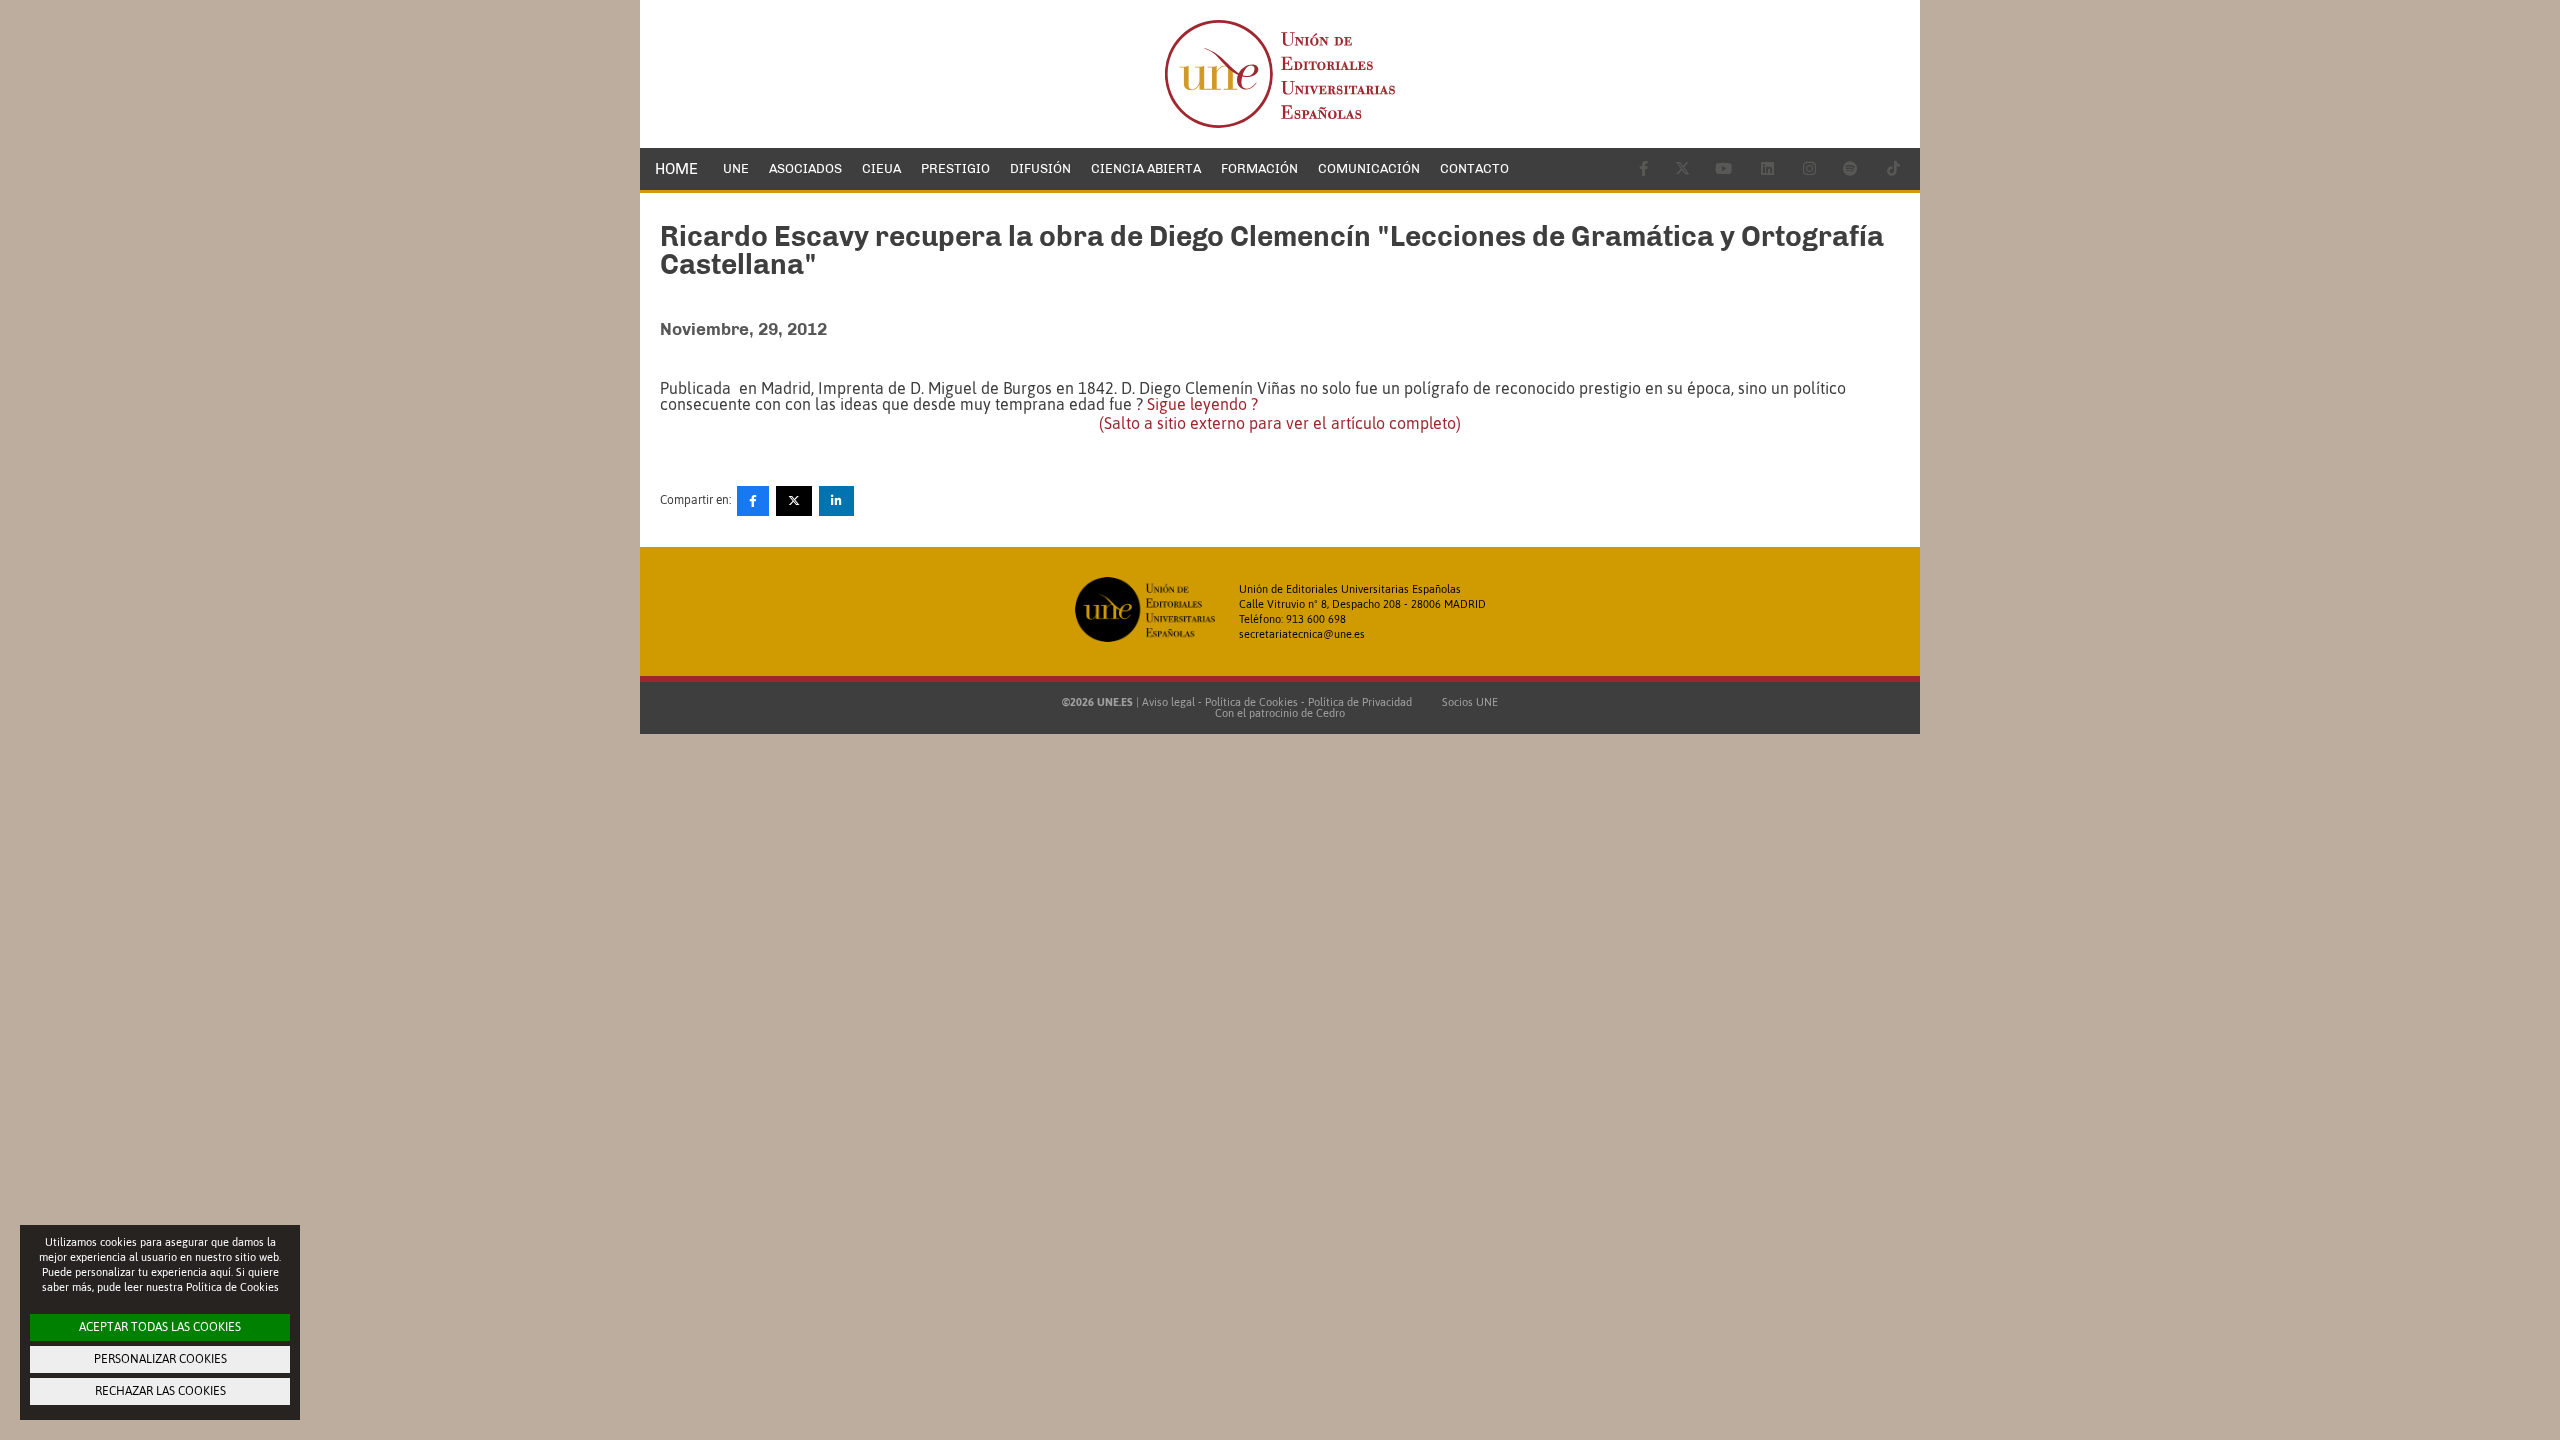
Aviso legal (1168, 702)
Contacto (1474, 168)
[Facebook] (753, 501)
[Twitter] (794, 501)
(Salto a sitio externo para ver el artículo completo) (1280, 423)
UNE (736, 168)
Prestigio (955, 168)
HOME (676, 169)
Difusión (1040, 168)
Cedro (1330, 713)
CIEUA (881, 168)
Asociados (805, 168)
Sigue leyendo (1202, 404)
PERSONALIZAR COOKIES (160, 1359)
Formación (1259, 168)
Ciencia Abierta (1146, 168)
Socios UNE (1467, 702)
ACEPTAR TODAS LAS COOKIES (160, 1327)
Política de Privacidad (1360, 702)
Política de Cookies (1251, 702)
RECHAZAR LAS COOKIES (160, 1391)
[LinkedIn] (836, 501)
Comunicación (1369, 168)
